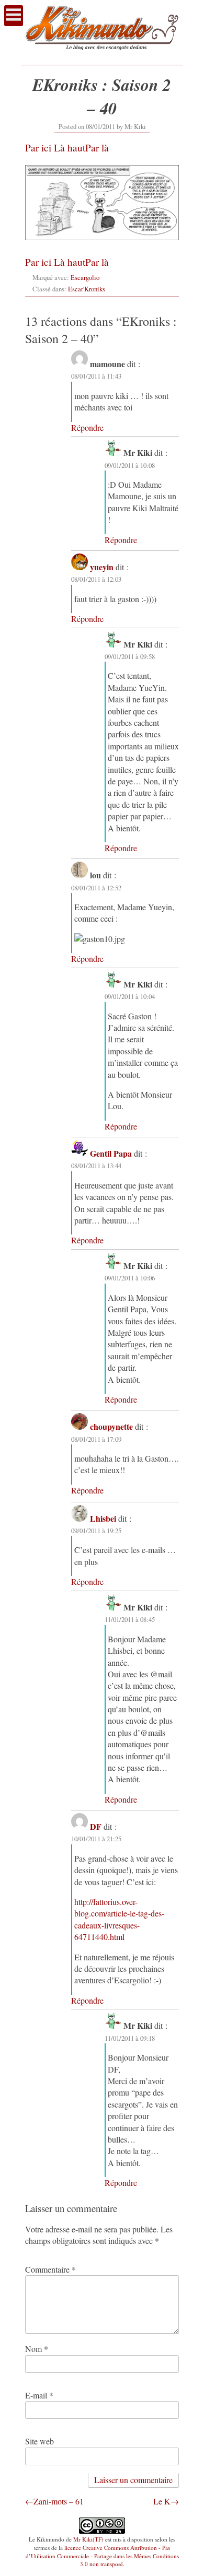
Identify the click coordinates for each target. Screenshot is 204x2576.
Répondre (87, 427)
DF (96, 1826)
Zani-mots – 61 (59, 2501)
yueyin (102, 567)
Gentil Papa (111, 1153)
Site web (39, 2441)
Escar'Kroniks (87, 289)
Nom (37, 2349)
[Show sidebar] (14, 16)
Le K (162, 2501)
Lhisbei (103, 1518)
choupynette (111, 1426)
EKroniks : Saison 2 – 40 (102, 96)
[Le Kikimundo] (102, 55)
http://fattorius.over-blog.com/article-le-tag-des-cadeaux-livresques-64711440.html (119, 1919)
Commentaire (50, 2269)
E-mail (39, 2395)
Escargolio (85, 277)
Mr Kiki (135, 126)
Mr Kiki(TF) (88, 2539)
